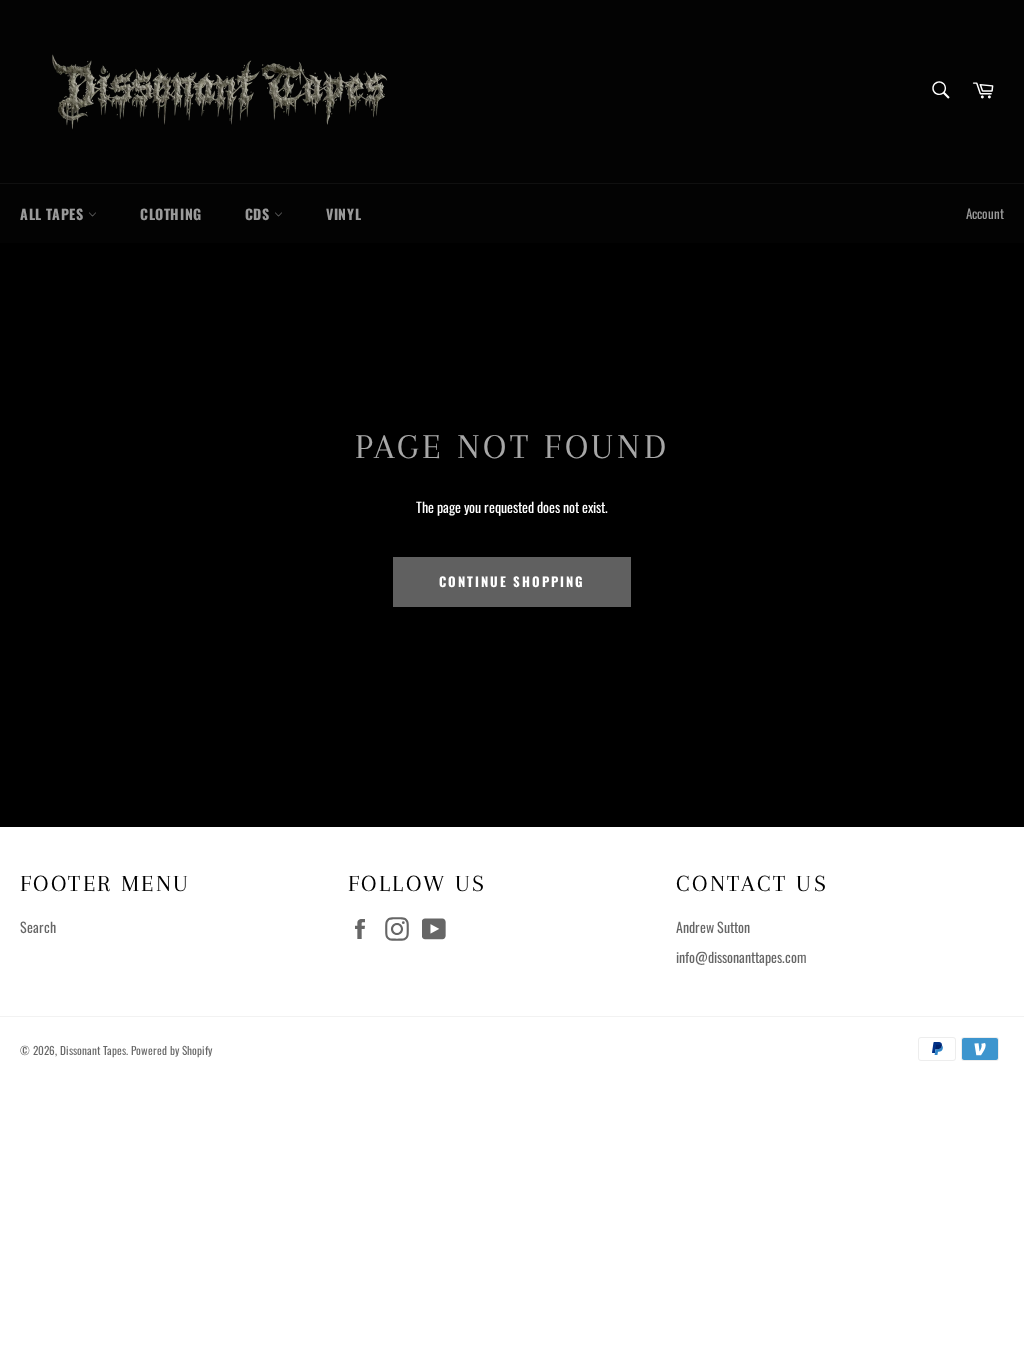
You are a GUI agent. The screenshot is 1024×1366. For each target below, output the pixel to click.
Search (38, 926)
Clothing (171, 213)
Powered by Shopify (171, 1050)
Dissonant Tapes (93, 1050)
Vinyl (343, 213)
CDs (259, 213)
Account (985, 213)
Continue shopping (511, 581)
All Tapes (54, 213)
